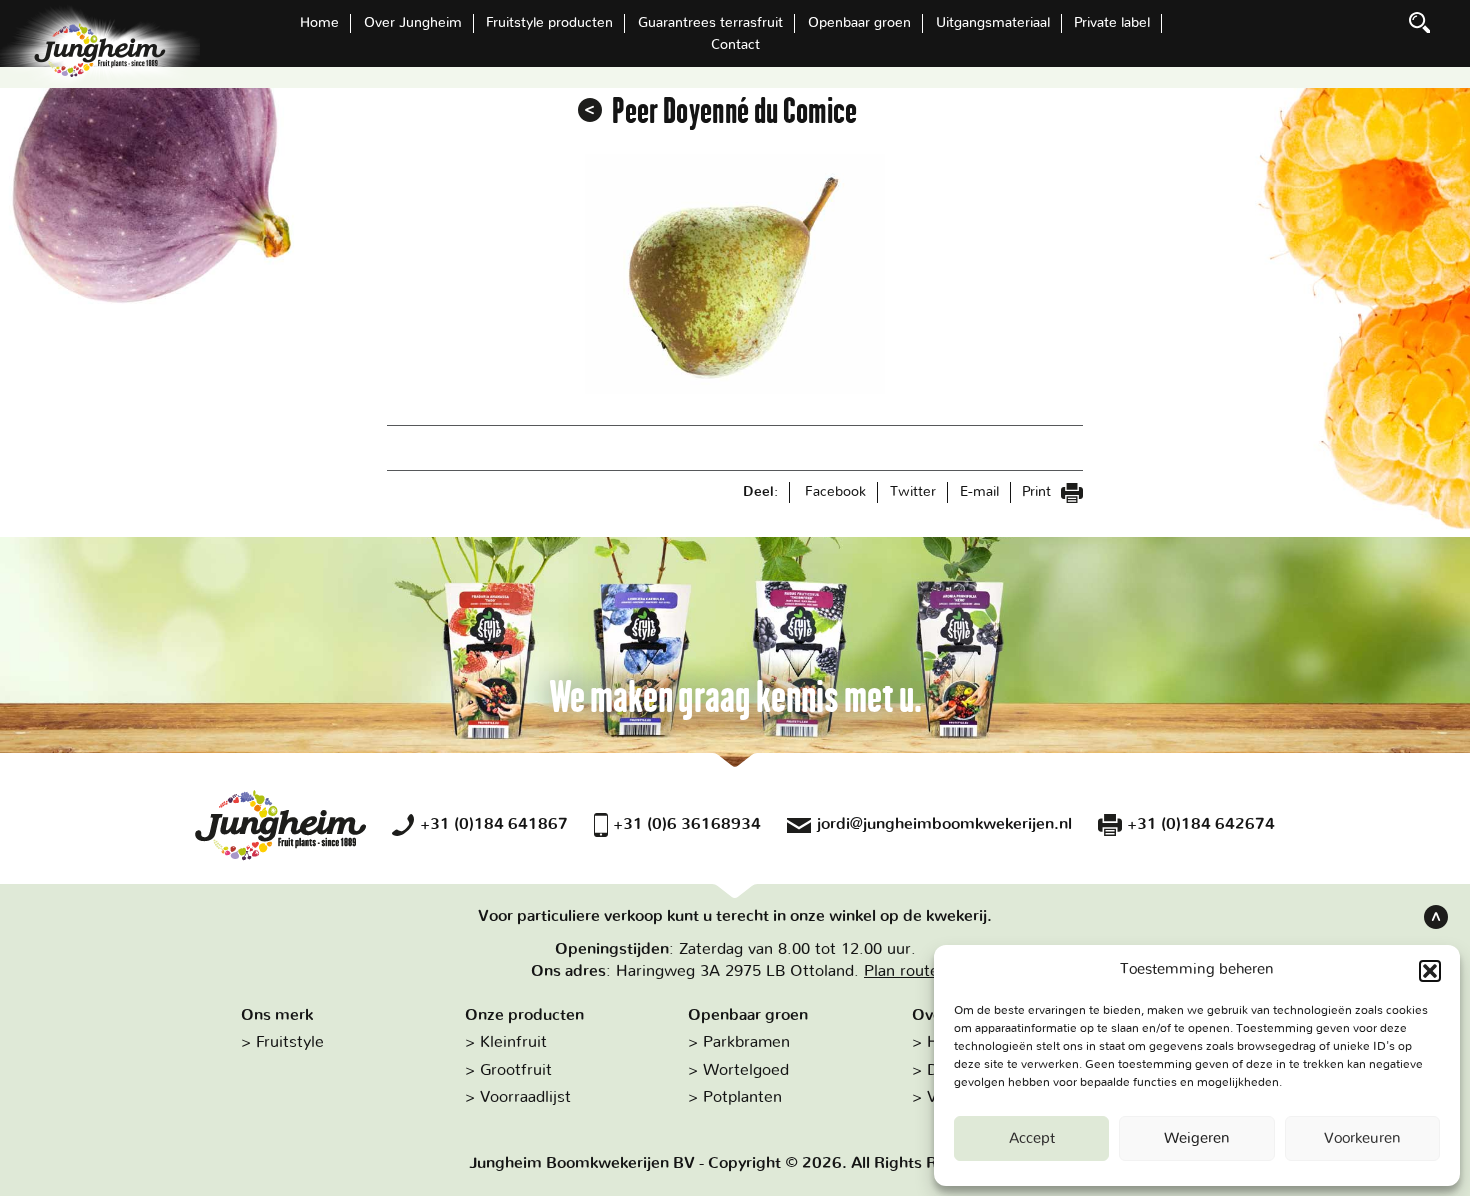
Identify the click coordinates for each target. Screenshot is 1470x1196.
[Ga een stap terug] (590, 110)
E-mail (979, 492)
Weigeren (1197, 1138)
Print (1038, 492)
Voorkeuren (1362, 1138)
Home (319, 23)
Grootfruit (516, 1070)
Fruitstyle (290, 1042)
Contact (735, 45)
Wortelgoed (746, 1070)
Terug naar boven (1436, 917)
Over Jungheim (413, 23)
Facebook (835, 492)
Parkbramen (746, 1042)
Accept (1032, 1138)
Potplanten (742, 1097)
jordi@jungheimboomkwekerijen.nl (944, 824)
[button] (1430, 971)
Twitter (913, 492)
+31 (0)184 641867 (494, 824)
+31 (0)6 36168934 (687, 824)
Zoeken (1420, 23)
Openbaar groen (859, 23)
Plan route (901, 971)
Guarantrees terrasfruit (710, 23)
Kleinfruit (513, 1042)
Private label (1112, 23)
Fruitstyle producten (549, 23)
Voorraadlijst (525, 1097)
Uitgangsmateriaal (993, 23)
